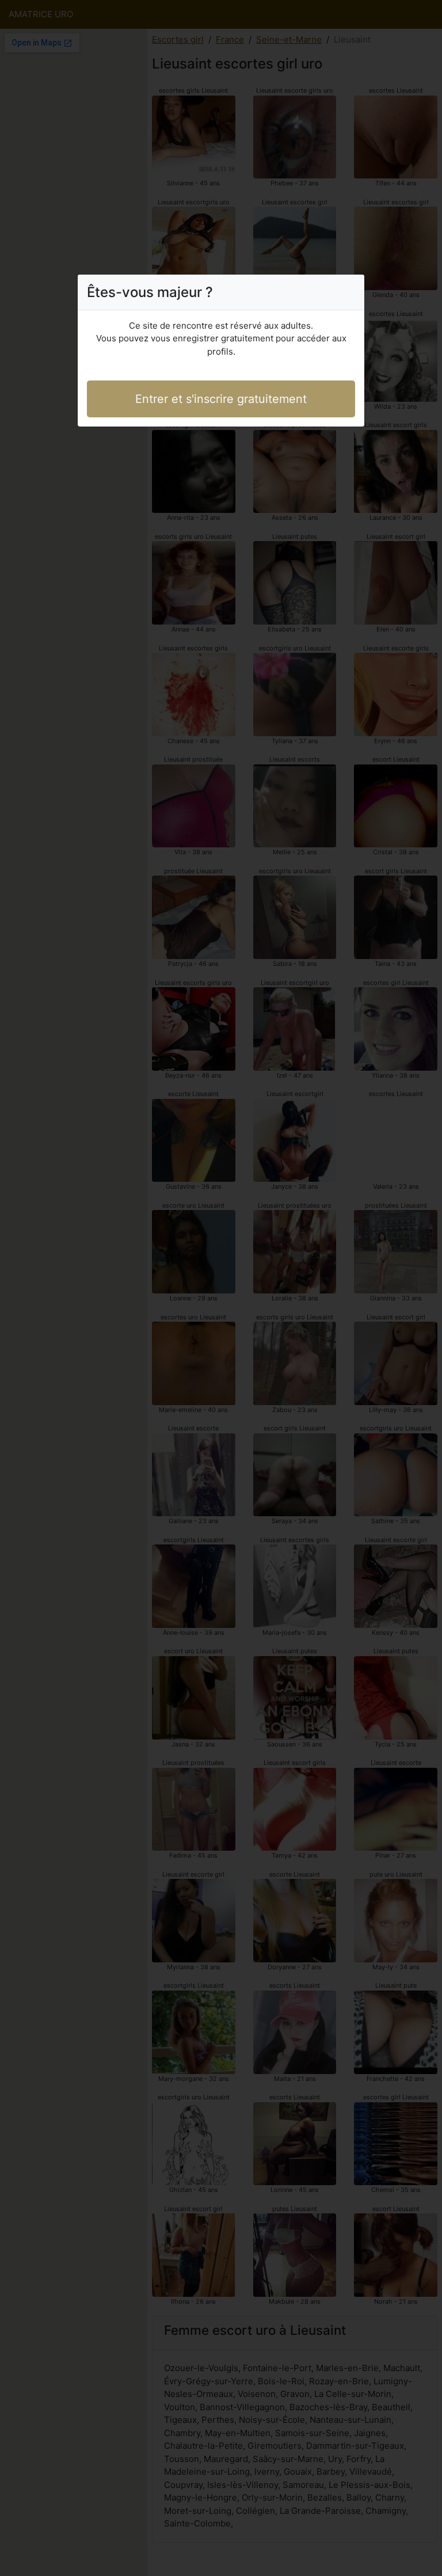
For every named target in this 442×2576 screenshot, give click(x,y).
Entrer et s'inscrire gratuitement (221, 399)
